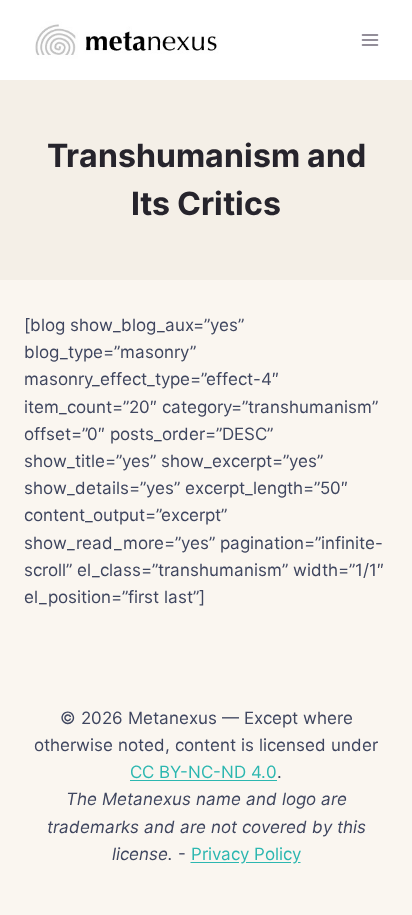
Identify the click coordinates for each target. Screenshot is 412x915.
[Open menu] (369, 39)
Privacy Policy (246, 854)
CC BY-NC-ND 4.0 (203, 772)
